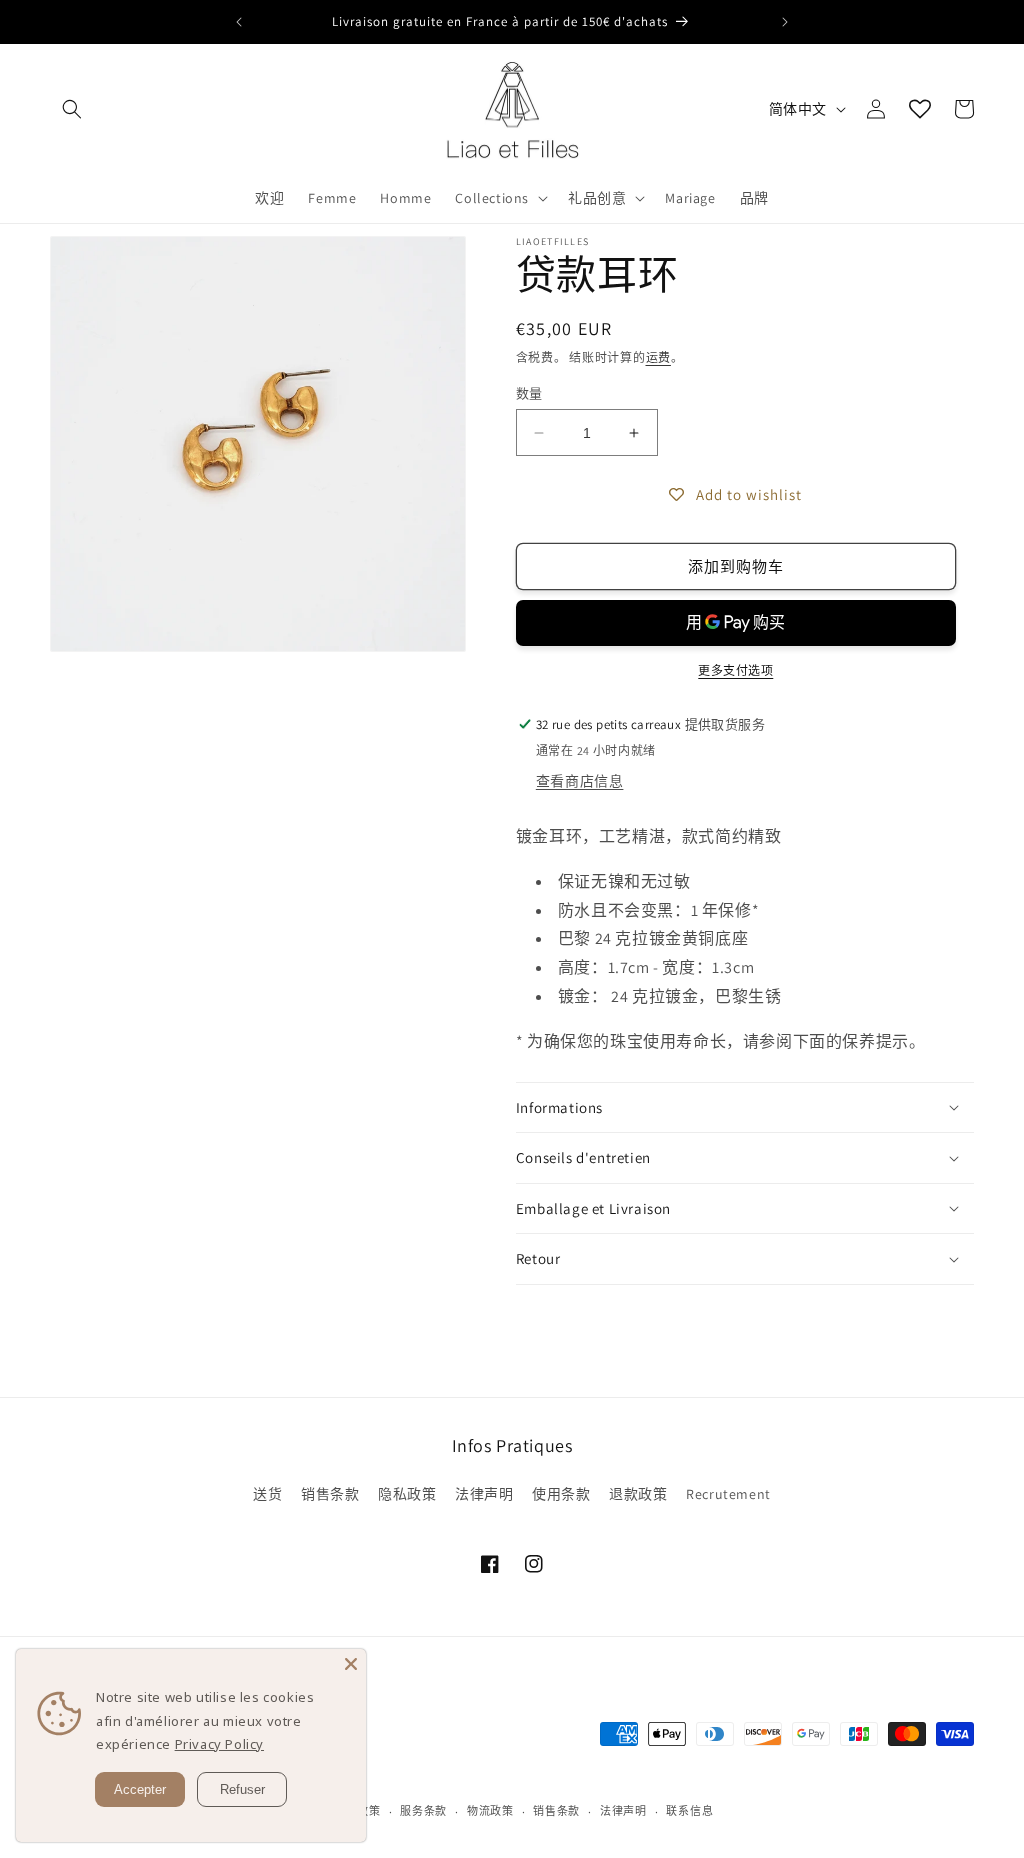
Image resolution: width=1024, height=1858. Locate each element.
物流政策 (490, 1811)
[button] (72, 109)
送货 (267, 1494)
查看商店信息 (580, 781)
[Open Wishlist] (920, 109)
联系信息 (689, 1811)
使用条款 (561, 1494)
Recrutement (728, 1494)
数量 (529, 393)
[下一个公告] (785, 22)
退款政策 (638, 1494)
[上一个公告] (239, 22)
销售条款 (330, 1494)
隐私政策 (407, 1494)
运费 (658, 357)
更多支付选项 (735, 670)
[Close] (351, 1664)
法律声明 (484, 1494)
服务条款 (423, 1811)
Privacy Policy (219, 1744)
